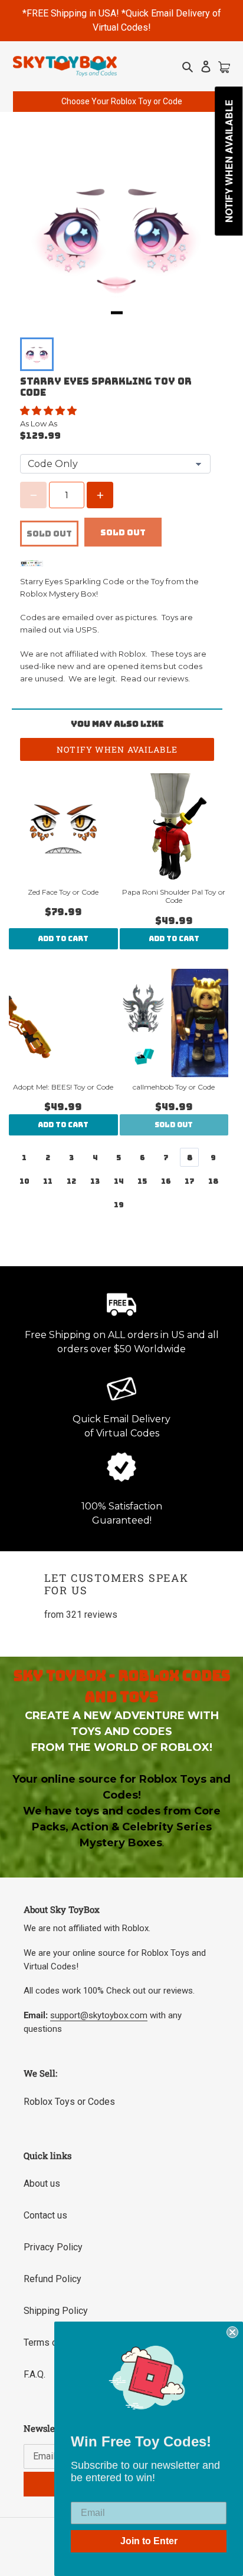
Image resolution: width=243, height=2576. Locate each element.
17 (189, 1181)
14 (119, 1181)
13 (95, 1181)
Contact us (45, 2215)
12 (71, 1181)
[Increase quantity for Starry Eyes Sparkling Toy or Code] (100, 495)
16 (166, 1181)
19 (119, 1205)
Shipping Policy (56, 2311)
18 (213, 1181)
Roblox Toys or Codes (69, 2102)
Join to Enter (149, 2541)
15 (142, 1181)
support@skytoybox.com (99, 2015)
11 (48, 1181)
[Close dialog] (232, 2332)
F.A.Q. (35, 2374)
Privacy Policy (53, 2247)
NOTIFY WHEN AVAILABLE (117, 749)
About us (42, 2183)
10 (24, 1181)
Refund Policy (52, 2279)
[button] (50, 411)
